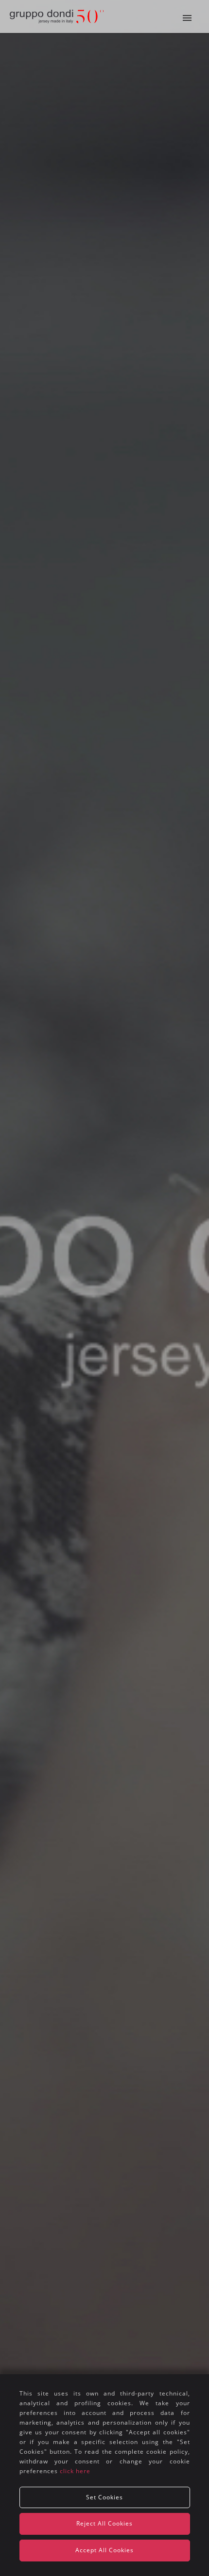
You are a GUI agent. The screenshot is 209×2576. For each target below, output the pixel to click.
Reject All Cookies (104, 2523)
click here (75, 2471)
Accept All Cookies (104, 2550)
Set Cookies (104, 2497)
